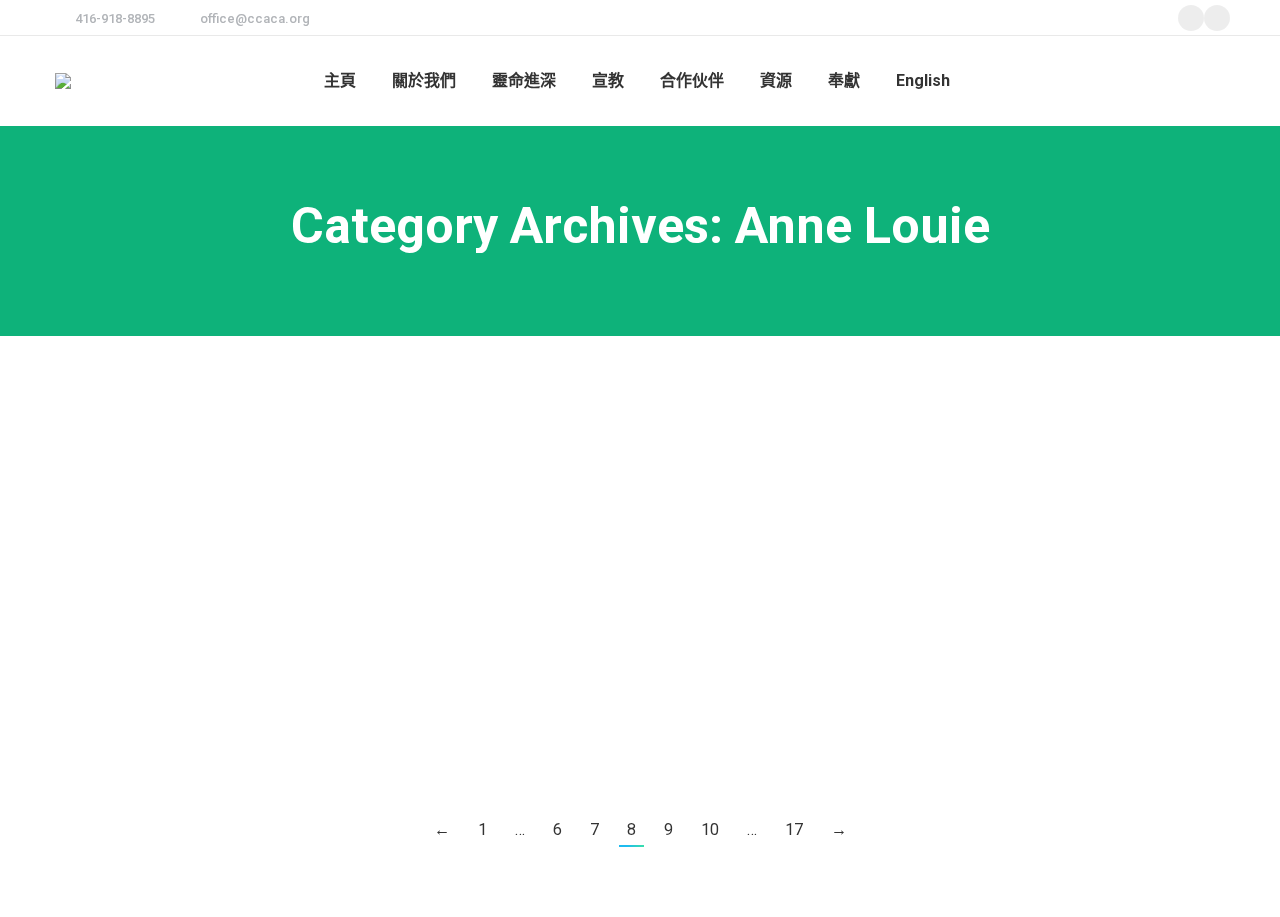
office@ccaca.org (255, 18)
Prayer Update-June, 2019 (194, 514)
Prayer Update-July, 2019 (190, 371)
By (196, 408)
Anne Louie (107, 408)
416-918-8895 (115, 18)
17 (794, 829)
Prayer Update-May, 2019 (190, 657)
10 (710, 829)
